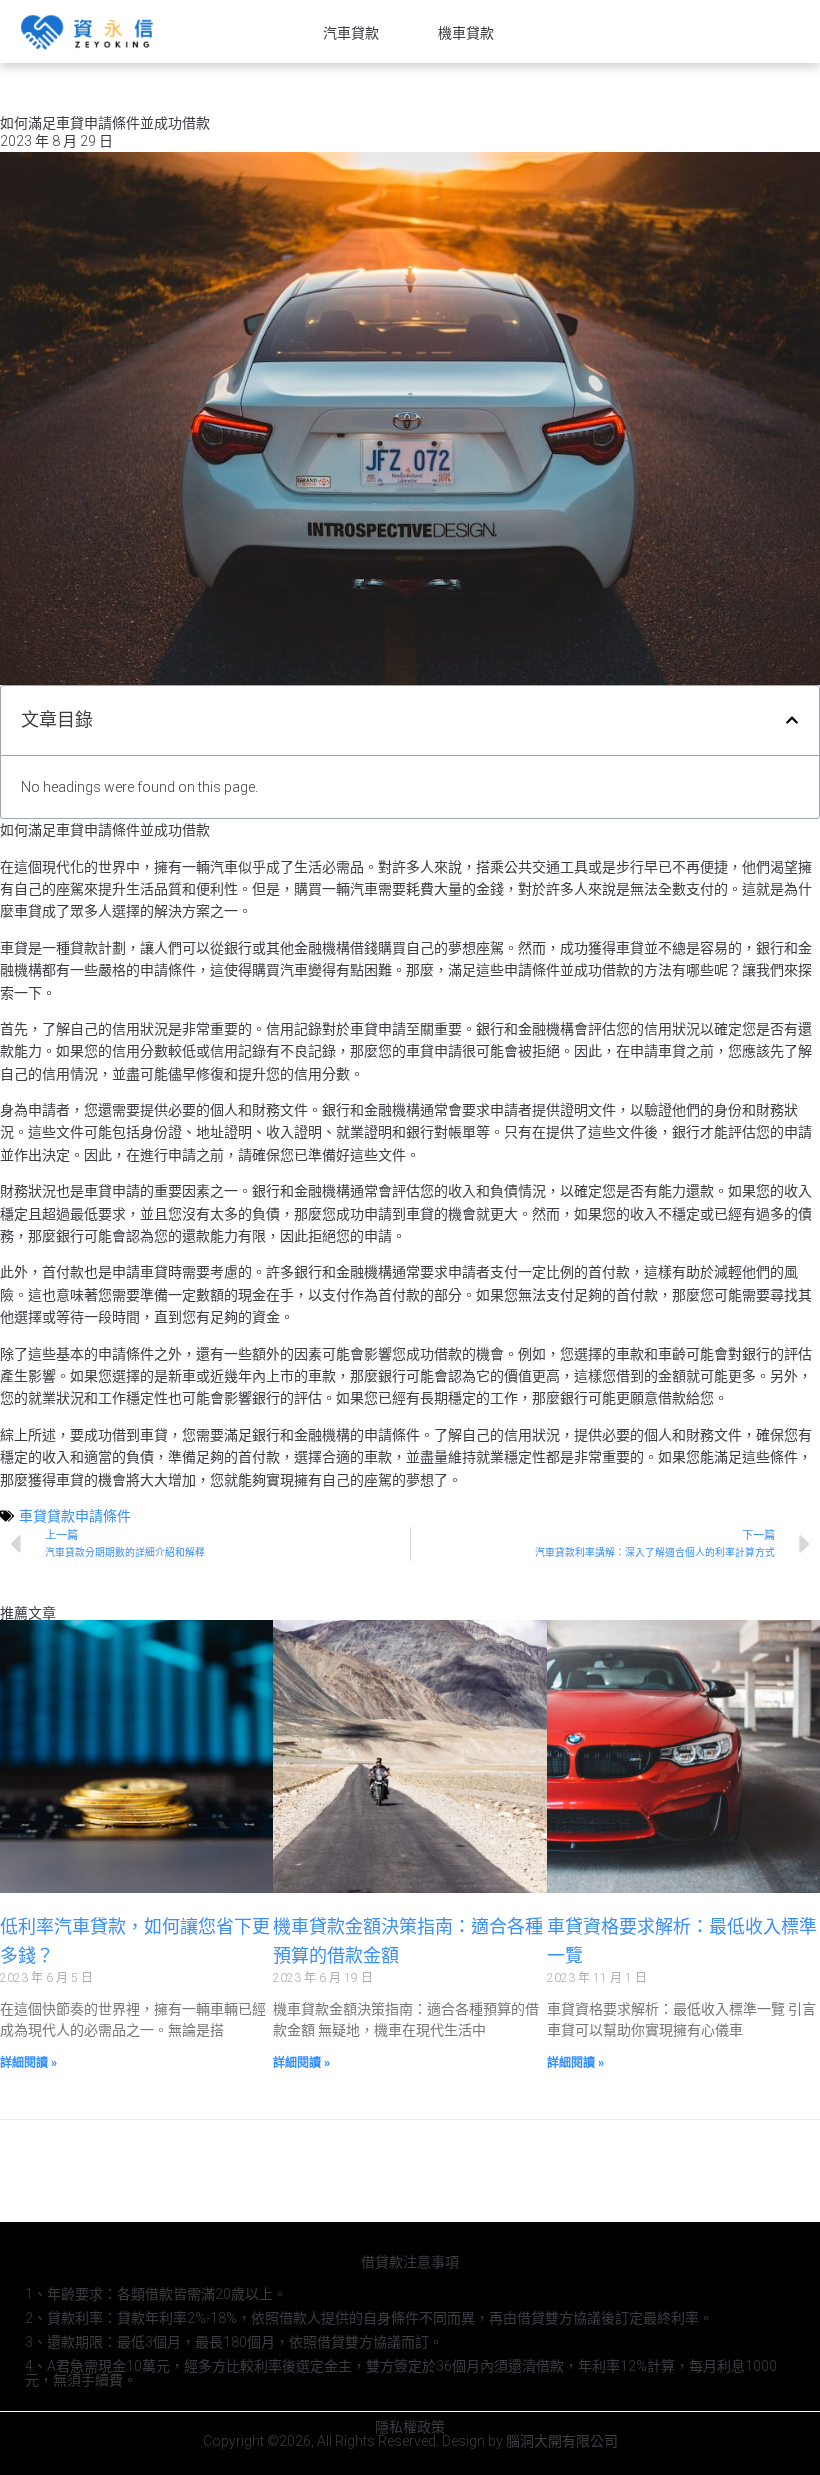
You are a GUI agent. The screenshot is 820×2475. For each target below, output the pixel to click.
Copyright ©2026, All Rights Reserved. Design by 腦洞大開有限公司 (410, 2441)
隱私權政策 (410, 2427)
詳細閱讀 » (28, 2063)
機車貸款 (466, 33)
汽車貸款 (351, 33)
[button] (792, 720)
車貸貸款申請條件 (75, 1516)
